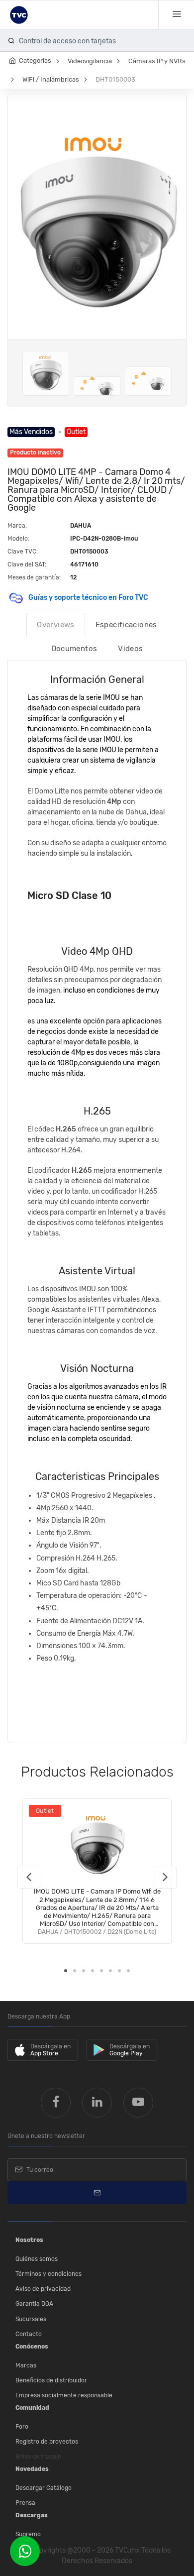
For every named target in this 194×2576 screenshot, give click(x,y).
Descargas (32, 2515)
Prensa (25, 2503)
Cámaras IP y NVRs (157, 61)
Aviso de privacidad (43, 2289)
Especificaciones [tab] (126, 625)
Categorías (35, 60)
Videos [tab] (130, 649)
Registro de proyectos (47, 2442)
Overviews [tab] (55, 625)
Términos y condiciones (48, 2274)
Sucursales (31, 2319)
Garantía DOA (34, 2304)
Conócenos (32, 2347)
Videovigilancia (90, 61)
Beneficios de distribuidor (51, 2380)
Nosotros (29, 2240)
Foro (22, 2427)
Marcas (26, 2365)
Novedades (32, 2469)
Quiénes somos (37, 2259)
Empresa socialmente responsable (64, 2395)
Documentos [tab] (74, 649)
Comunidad (32, 2408)
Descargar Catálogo (44, 2488)
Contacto (29, 2334)
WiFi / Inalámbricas (51, 79)
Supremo (28, 2534)
